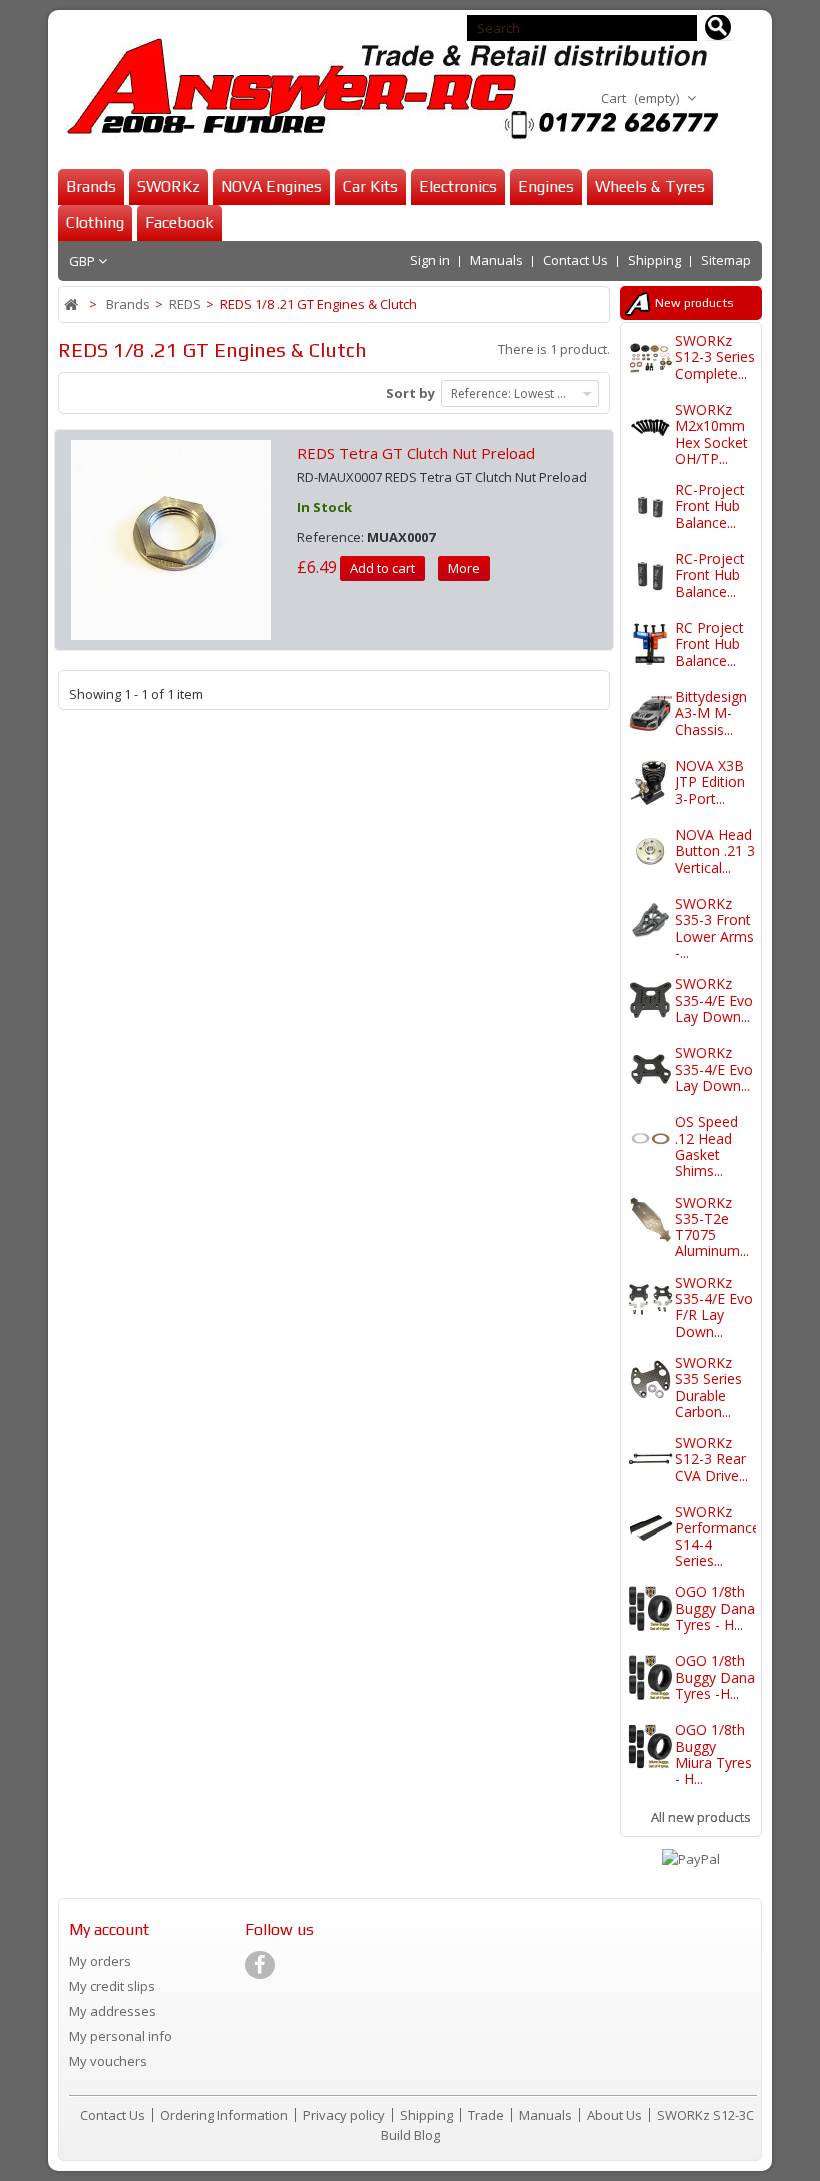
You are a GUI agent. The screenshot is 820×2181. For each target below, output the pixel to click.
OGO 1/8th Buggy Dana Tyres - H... (715, 1608)
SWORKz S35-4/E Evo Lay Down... (714, 1000)
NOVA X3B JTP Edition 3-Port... (710, 782)
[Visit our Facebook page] (260, 1965)
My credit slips (112, 1986)
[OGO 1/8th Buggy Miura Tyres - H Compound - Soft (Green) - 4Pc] (650, 1746)
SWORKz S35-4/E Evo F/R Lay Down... (714, 1307)
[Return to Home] (72, 304)
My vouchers (108, 2061)
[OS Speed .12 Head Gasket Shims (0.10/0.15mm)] (650, 1138)
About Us (616, 2115)
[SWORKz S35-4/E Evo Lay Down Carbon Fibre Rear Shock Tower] (650, 1000)
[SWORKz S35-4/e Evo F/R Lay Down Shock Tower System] (650, 1299)
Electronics (458, 186)
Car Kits (370, 186)
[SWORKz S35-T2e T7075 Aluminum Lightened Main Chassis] (650, 1219)
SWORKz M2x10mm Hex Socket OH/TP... (711, 434)
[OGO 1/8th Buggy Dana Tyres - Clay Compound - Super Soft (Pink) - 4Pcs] (650, 1608)
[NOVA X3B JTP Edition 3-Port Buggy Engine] (650, 782)
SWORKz (168, 186)
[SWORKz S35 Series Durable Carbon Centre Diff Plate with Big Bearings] (650, 1379)
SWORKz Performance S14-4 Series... (717, 1536)
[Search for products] (718, 28)
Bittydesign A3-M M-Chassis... (711, 713)
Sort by (410, 393)
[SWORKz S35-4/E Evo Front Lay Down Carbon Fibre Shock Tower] (650, 1069)
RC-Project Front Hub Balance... (710, 506)
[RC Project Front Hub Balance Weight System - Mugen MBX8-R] (650, 644)
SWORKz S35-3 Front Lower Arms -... (714, 928)
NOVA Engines (271, 186)
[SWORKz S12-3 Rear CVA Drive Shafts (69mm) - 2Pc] (650, 1459)
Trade (487, 2115)
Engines (546, 186)
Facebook (179, 222)
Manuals (496, 260)
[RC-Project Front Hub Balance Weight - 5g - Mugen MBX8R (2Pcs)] (650, 506)
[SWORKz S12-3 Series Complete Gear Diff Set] (650, 357)
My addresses (112, 2011)
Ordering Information (225, 2115)
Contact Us (575, 260)
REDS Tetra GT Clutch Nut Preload (416, 453)
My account (109, 1929)
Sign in (430, 260)
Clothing (95, 222)
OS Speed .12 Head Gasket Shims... (706, 1146)
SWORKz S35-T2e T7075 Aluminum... (712, 1227)
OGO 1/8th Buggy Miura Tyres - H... (713, 1754)
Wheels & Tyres (650, 186)
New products (694, 303)
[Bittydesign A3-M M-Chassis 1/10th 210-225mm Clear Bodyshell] (650, 713)
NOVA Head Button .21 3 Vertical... (715, 851)
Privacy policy (345, 2115)
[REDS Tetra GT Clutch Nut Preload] (171, 538)
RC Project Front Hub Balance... (709, 644)
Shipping (654, 260)
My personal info (120, 2036)
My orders (100, 1961)
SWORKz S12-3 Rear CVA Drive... (711, 1459)
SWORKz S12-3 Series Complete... (715, 357)
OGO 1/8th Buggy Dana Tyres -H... (715, 1677)
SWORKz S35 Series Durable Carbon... (708, 1387)
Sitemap (726, 260)
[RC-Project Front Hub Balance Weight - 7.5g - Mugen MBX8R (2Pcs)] (650, 575)
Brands (91, 186)
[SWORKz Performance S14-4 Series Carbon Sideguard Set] (650, 1528)
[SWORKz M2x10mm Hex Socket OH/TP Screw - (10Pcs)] (650, 426)
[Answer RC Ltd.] (388, 88)
